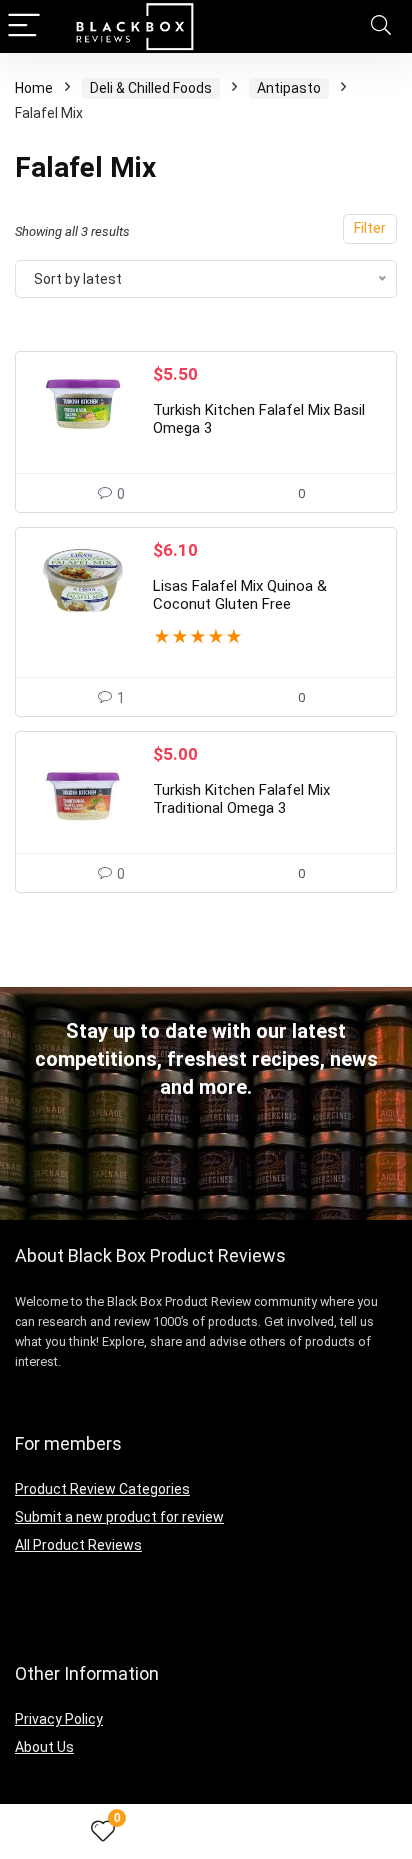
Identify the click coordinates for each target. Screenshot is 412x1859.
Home (34, 88)
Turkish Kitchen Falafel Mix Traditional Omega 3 (241, 799)
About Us (44, 1747)
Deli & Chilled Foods (151, 88)
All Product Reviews (78, 1545)
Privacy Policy (59, 1719)
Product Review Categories (102, 1489)
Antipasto (289, 88)
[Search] (381, 26)
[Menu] (24, 26)
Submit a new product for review (119, 1517)
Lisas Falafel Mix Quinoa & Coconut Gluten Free (240, 595)
